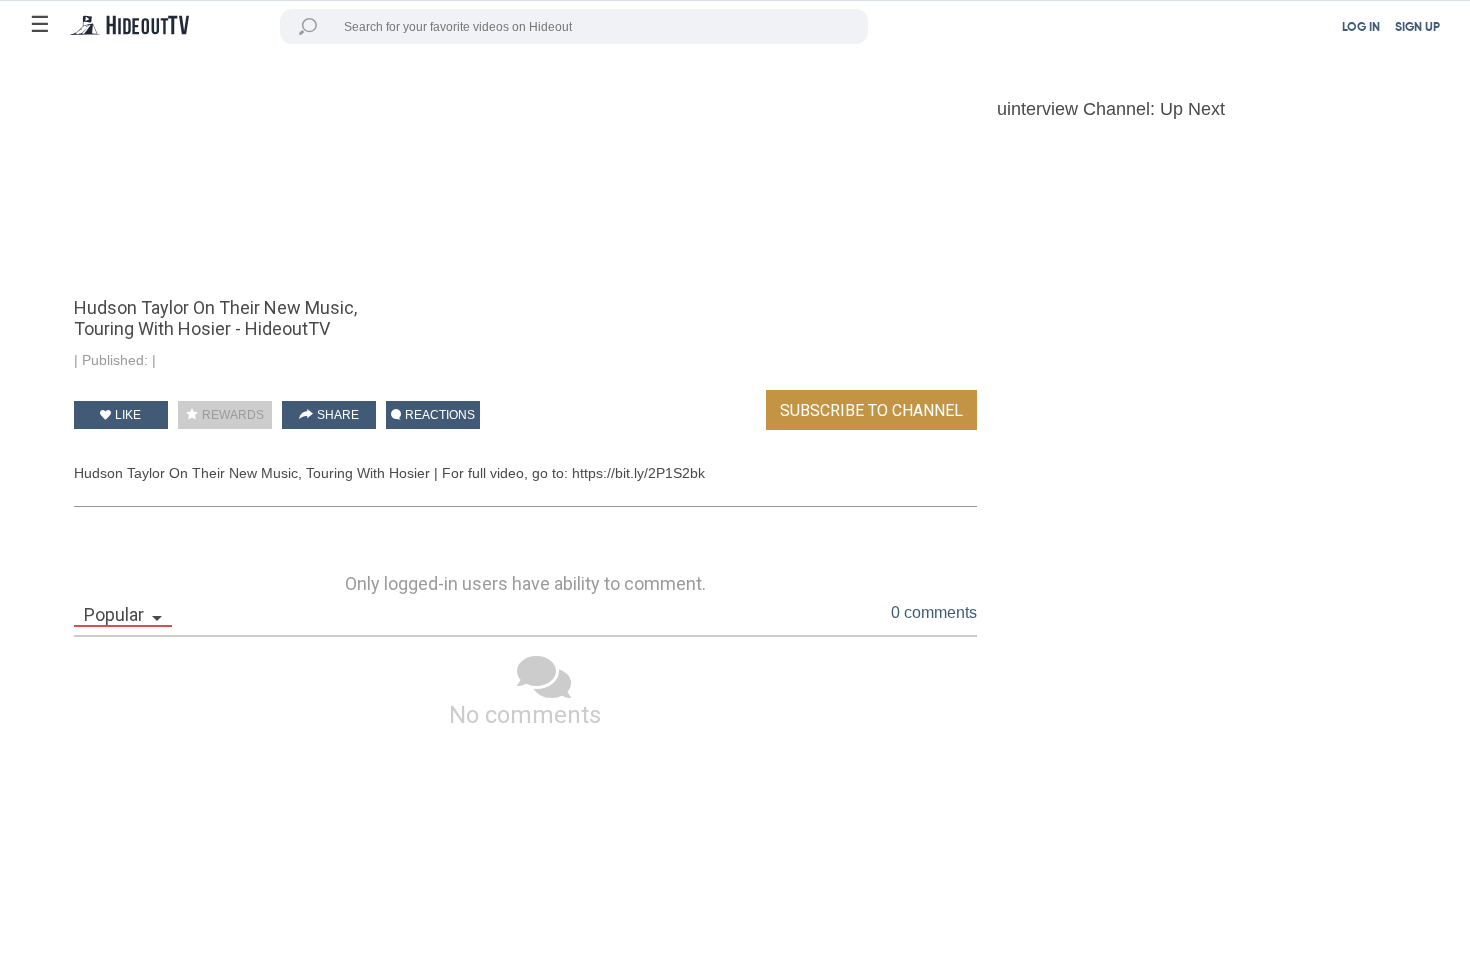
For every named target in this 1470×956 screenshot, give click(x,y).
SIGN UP (1417, 28)
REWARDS (231, 415)
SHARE (336, 415)
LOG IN (1361, 28)
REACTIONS (438, 415)
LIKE (126, 415)
